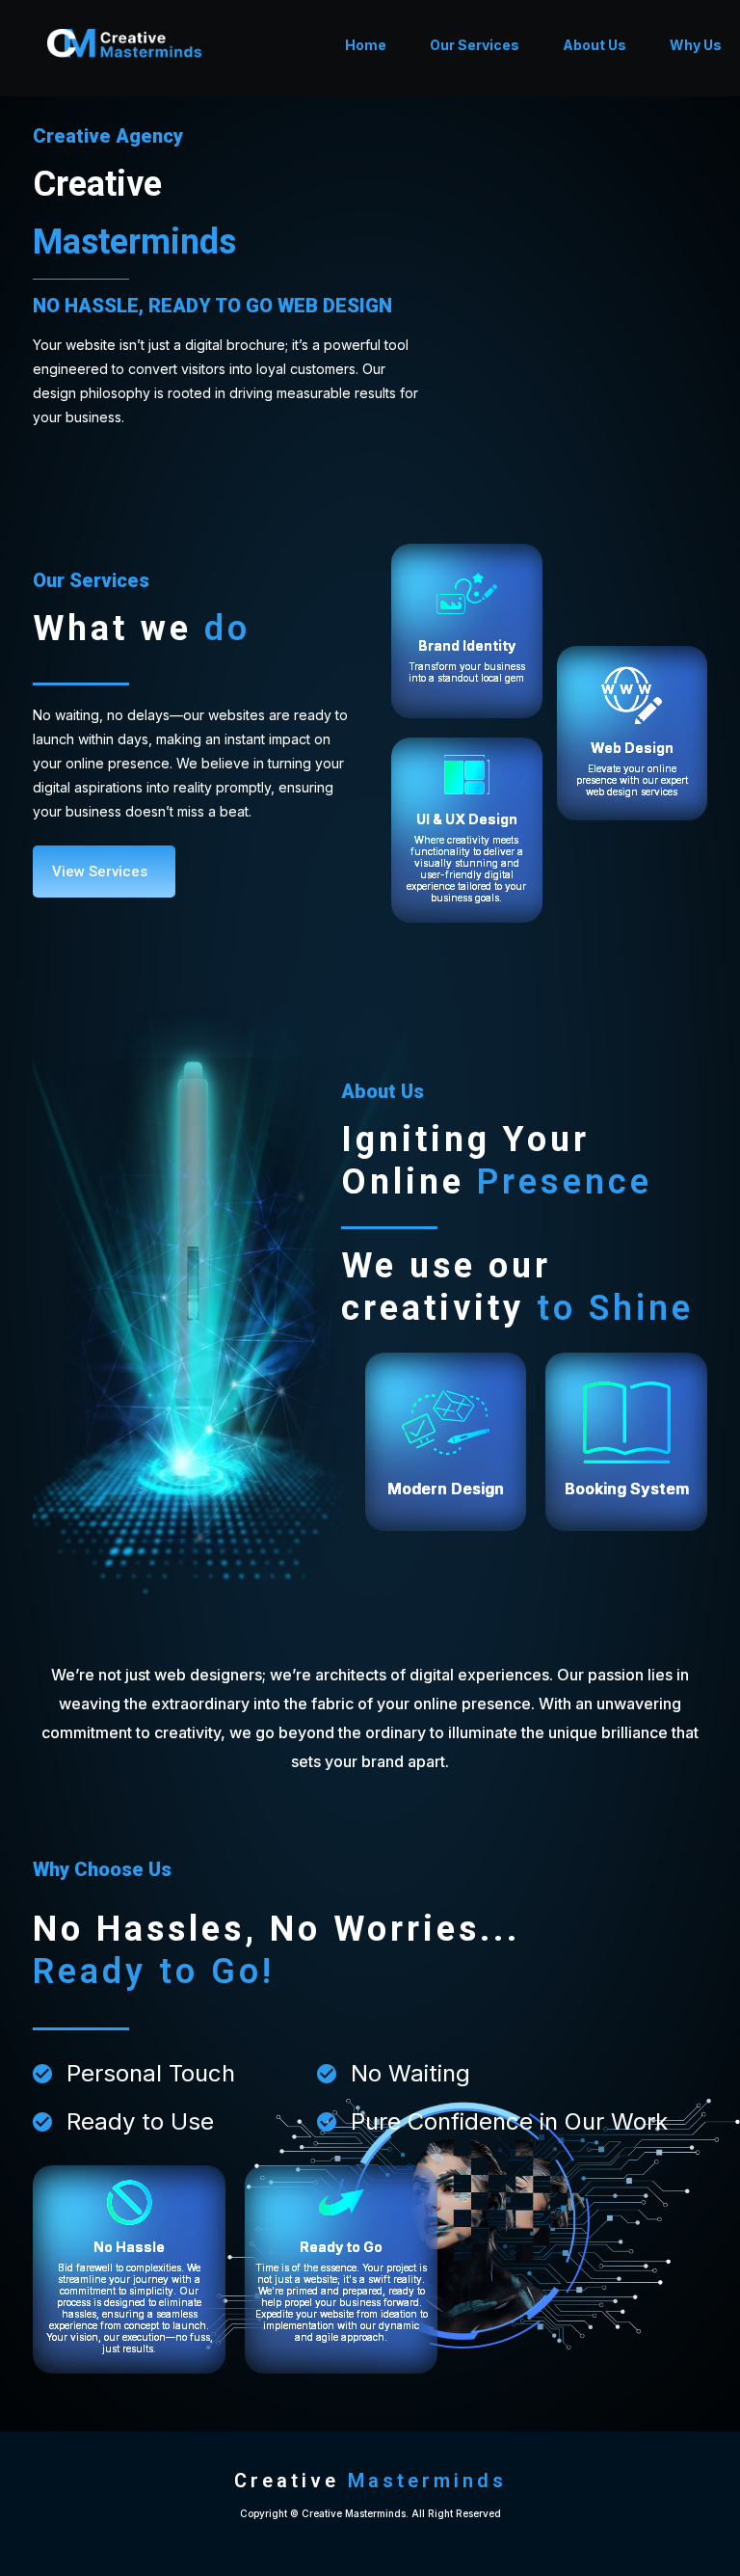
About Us (595, 45)
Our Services (475, 45)
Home (366, 45)
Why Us (696, 45)
